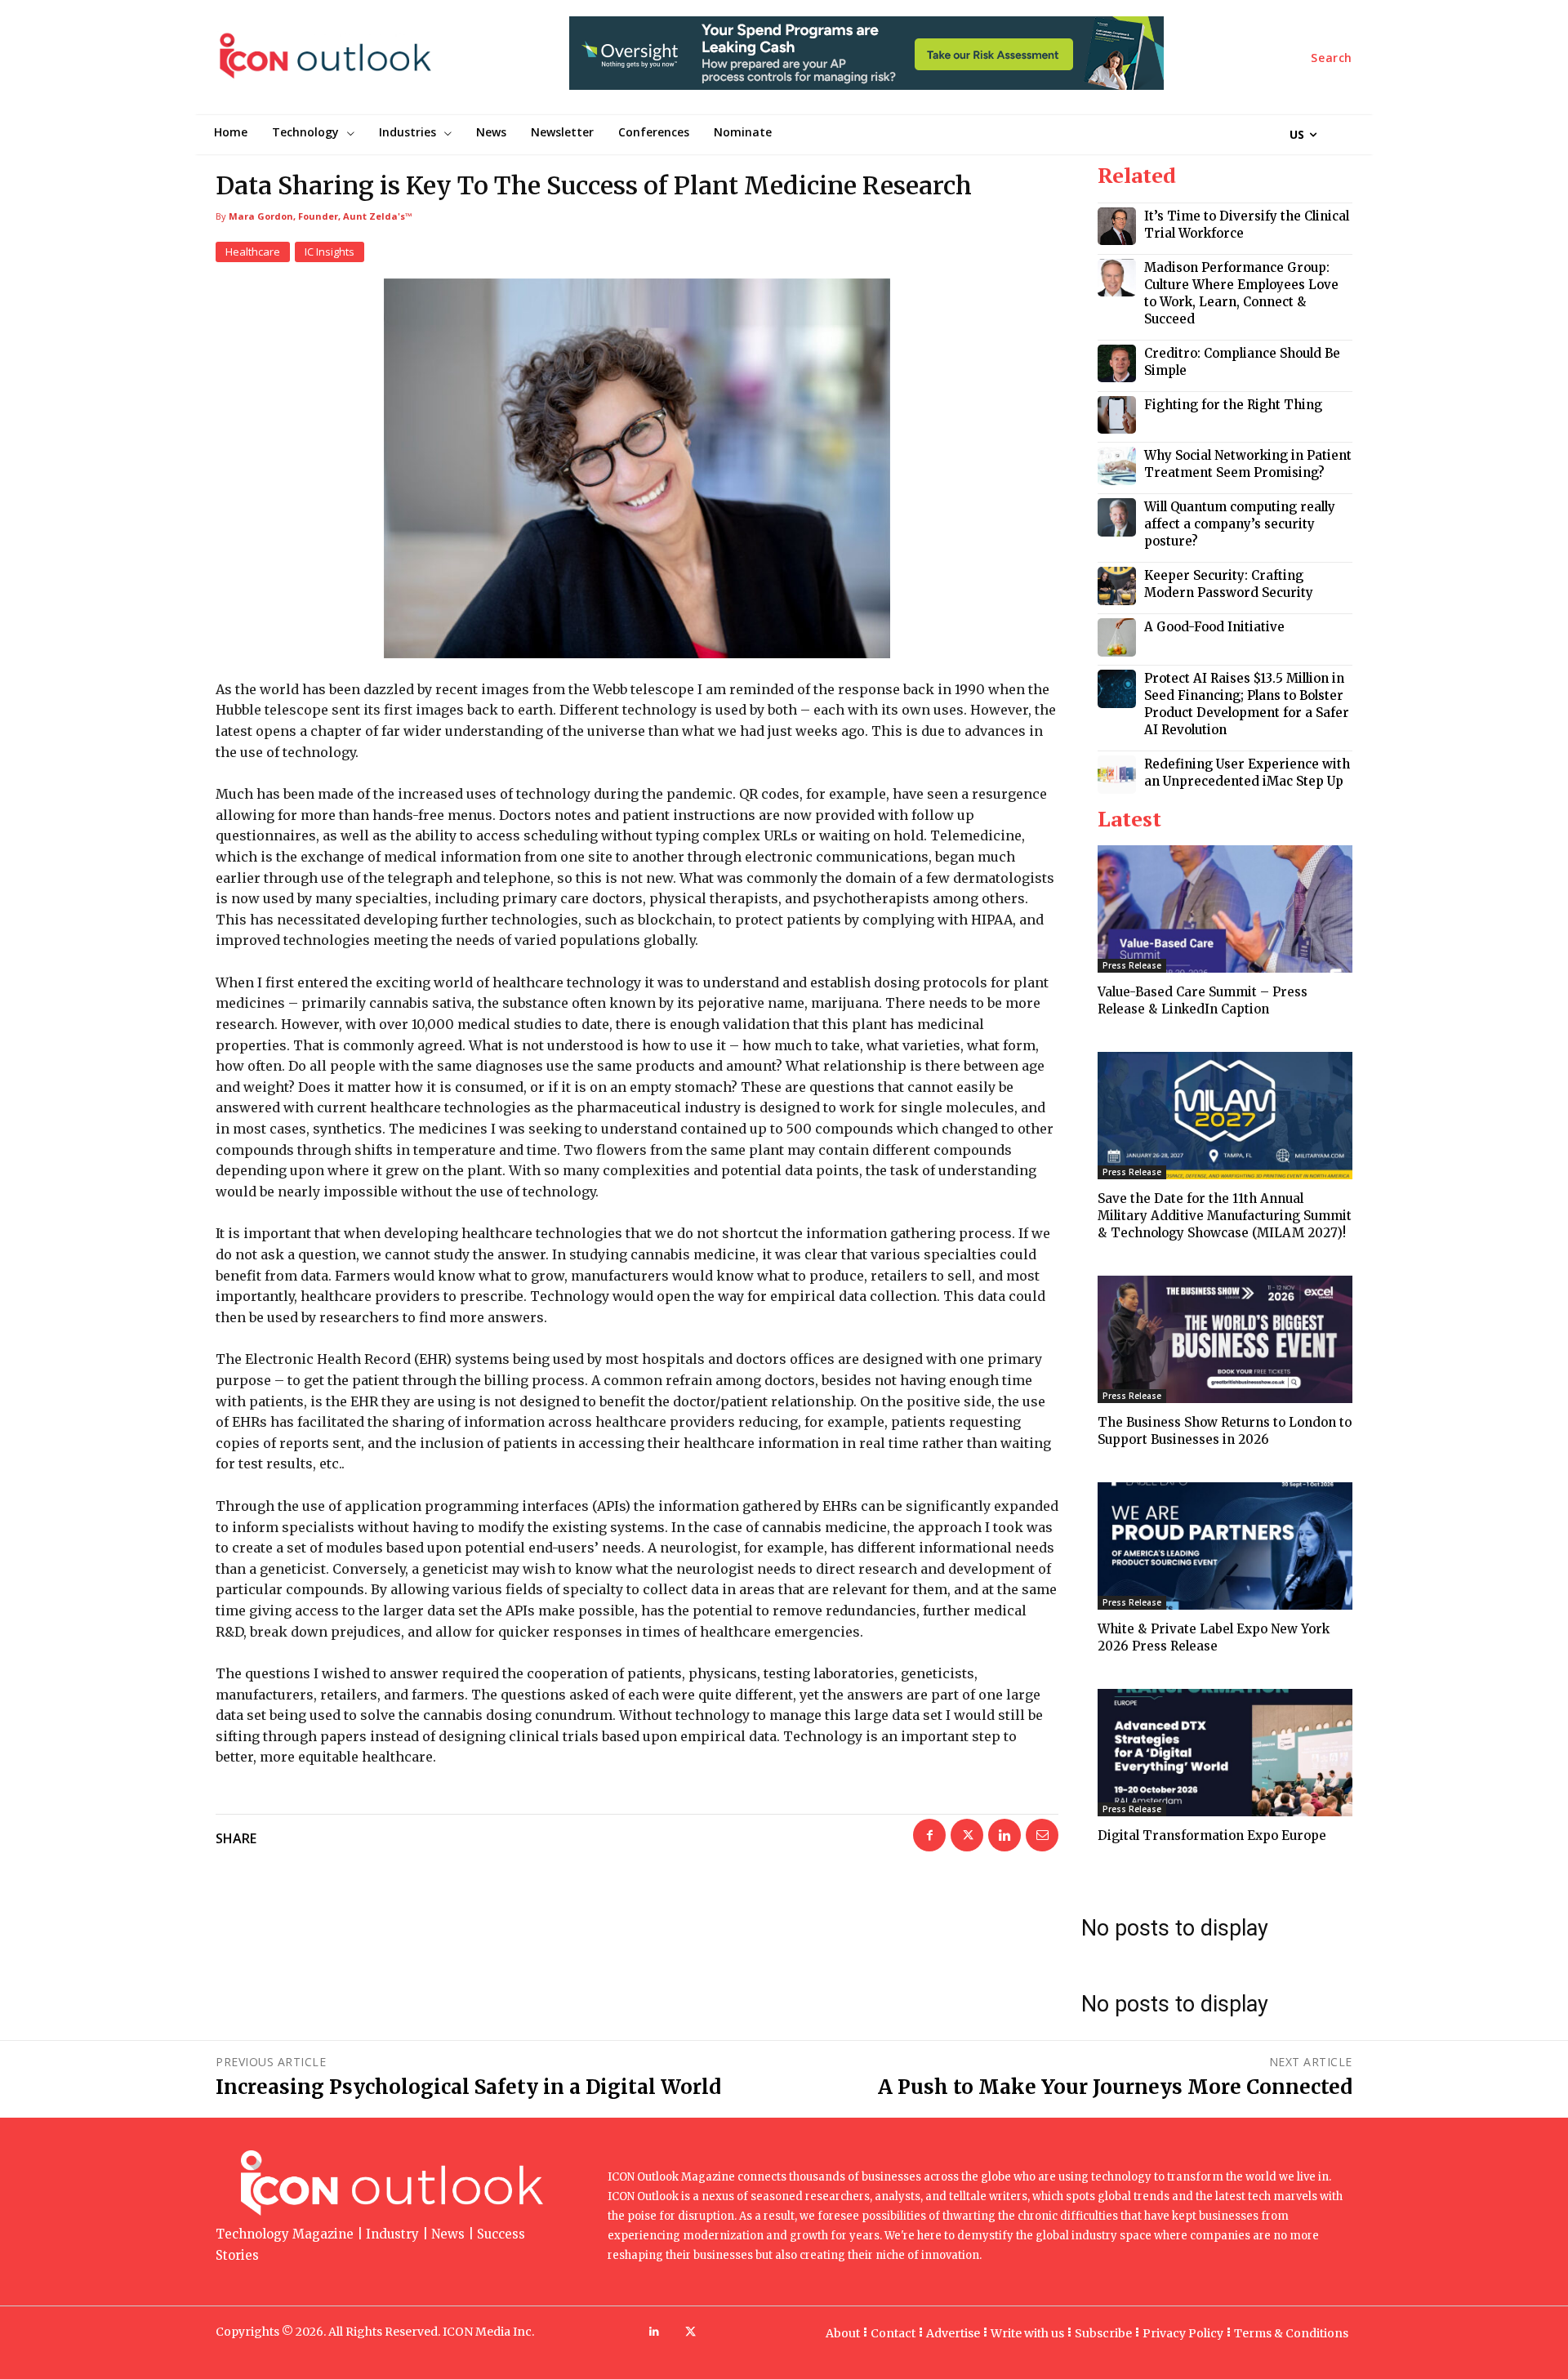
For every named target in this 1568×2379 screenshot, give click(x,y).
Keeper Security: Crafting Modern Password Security (1229, 584)
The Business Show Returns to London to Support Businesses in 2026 (1225, 1431)
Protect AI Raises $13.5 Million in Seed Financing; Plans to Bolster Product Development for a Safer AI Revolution (1247, 704)
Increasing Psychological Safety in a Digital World (468, 2087)
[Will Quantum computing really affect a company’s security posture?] (1117, 517)
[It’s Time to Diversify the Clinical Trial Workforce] (1117, 227)
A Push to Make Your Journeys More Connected (1115, 2087)
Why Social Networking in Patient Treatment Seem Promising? (1248, 464)
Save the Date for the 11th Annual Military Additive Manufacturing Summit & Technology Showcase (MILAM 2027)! (1225, 1216)
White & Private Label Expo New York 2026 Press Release (1214, 1637)
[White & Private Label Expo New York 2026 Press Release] (1225, 1546)
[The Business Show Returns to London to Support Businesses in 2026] (1225, 1339)
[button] (1332, 58)
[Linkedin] (1004, 1835)
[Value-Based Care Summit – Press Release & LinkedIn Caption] (1225, 909)
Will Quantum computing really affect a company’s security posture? (1240, 524)
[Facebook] (929, 1835)
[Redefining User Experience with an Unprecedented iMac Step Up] (1117, 775)
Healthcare (253, 252)
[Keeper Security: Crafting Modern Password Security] (1117, 586)
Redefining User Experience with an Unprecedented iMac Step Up (1247, 773)
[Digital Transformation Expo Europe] (1225, 1753)
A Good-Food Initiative (1214, 627)
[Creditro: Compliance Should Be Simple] (1117, 364)
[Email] (1042, 1835)
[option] (866, 62)
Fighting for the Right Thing (1233, 405)
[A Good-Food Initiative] (1117, 637)
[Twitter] (967, 1835)
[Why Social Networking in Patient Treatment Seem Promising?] (1117, 466)
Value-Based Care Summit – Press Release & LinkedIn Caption (1203, 1000)
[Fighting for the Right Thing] (1117, 415)
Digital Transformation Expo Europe (1212, 1835)
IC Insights (330, 252)
